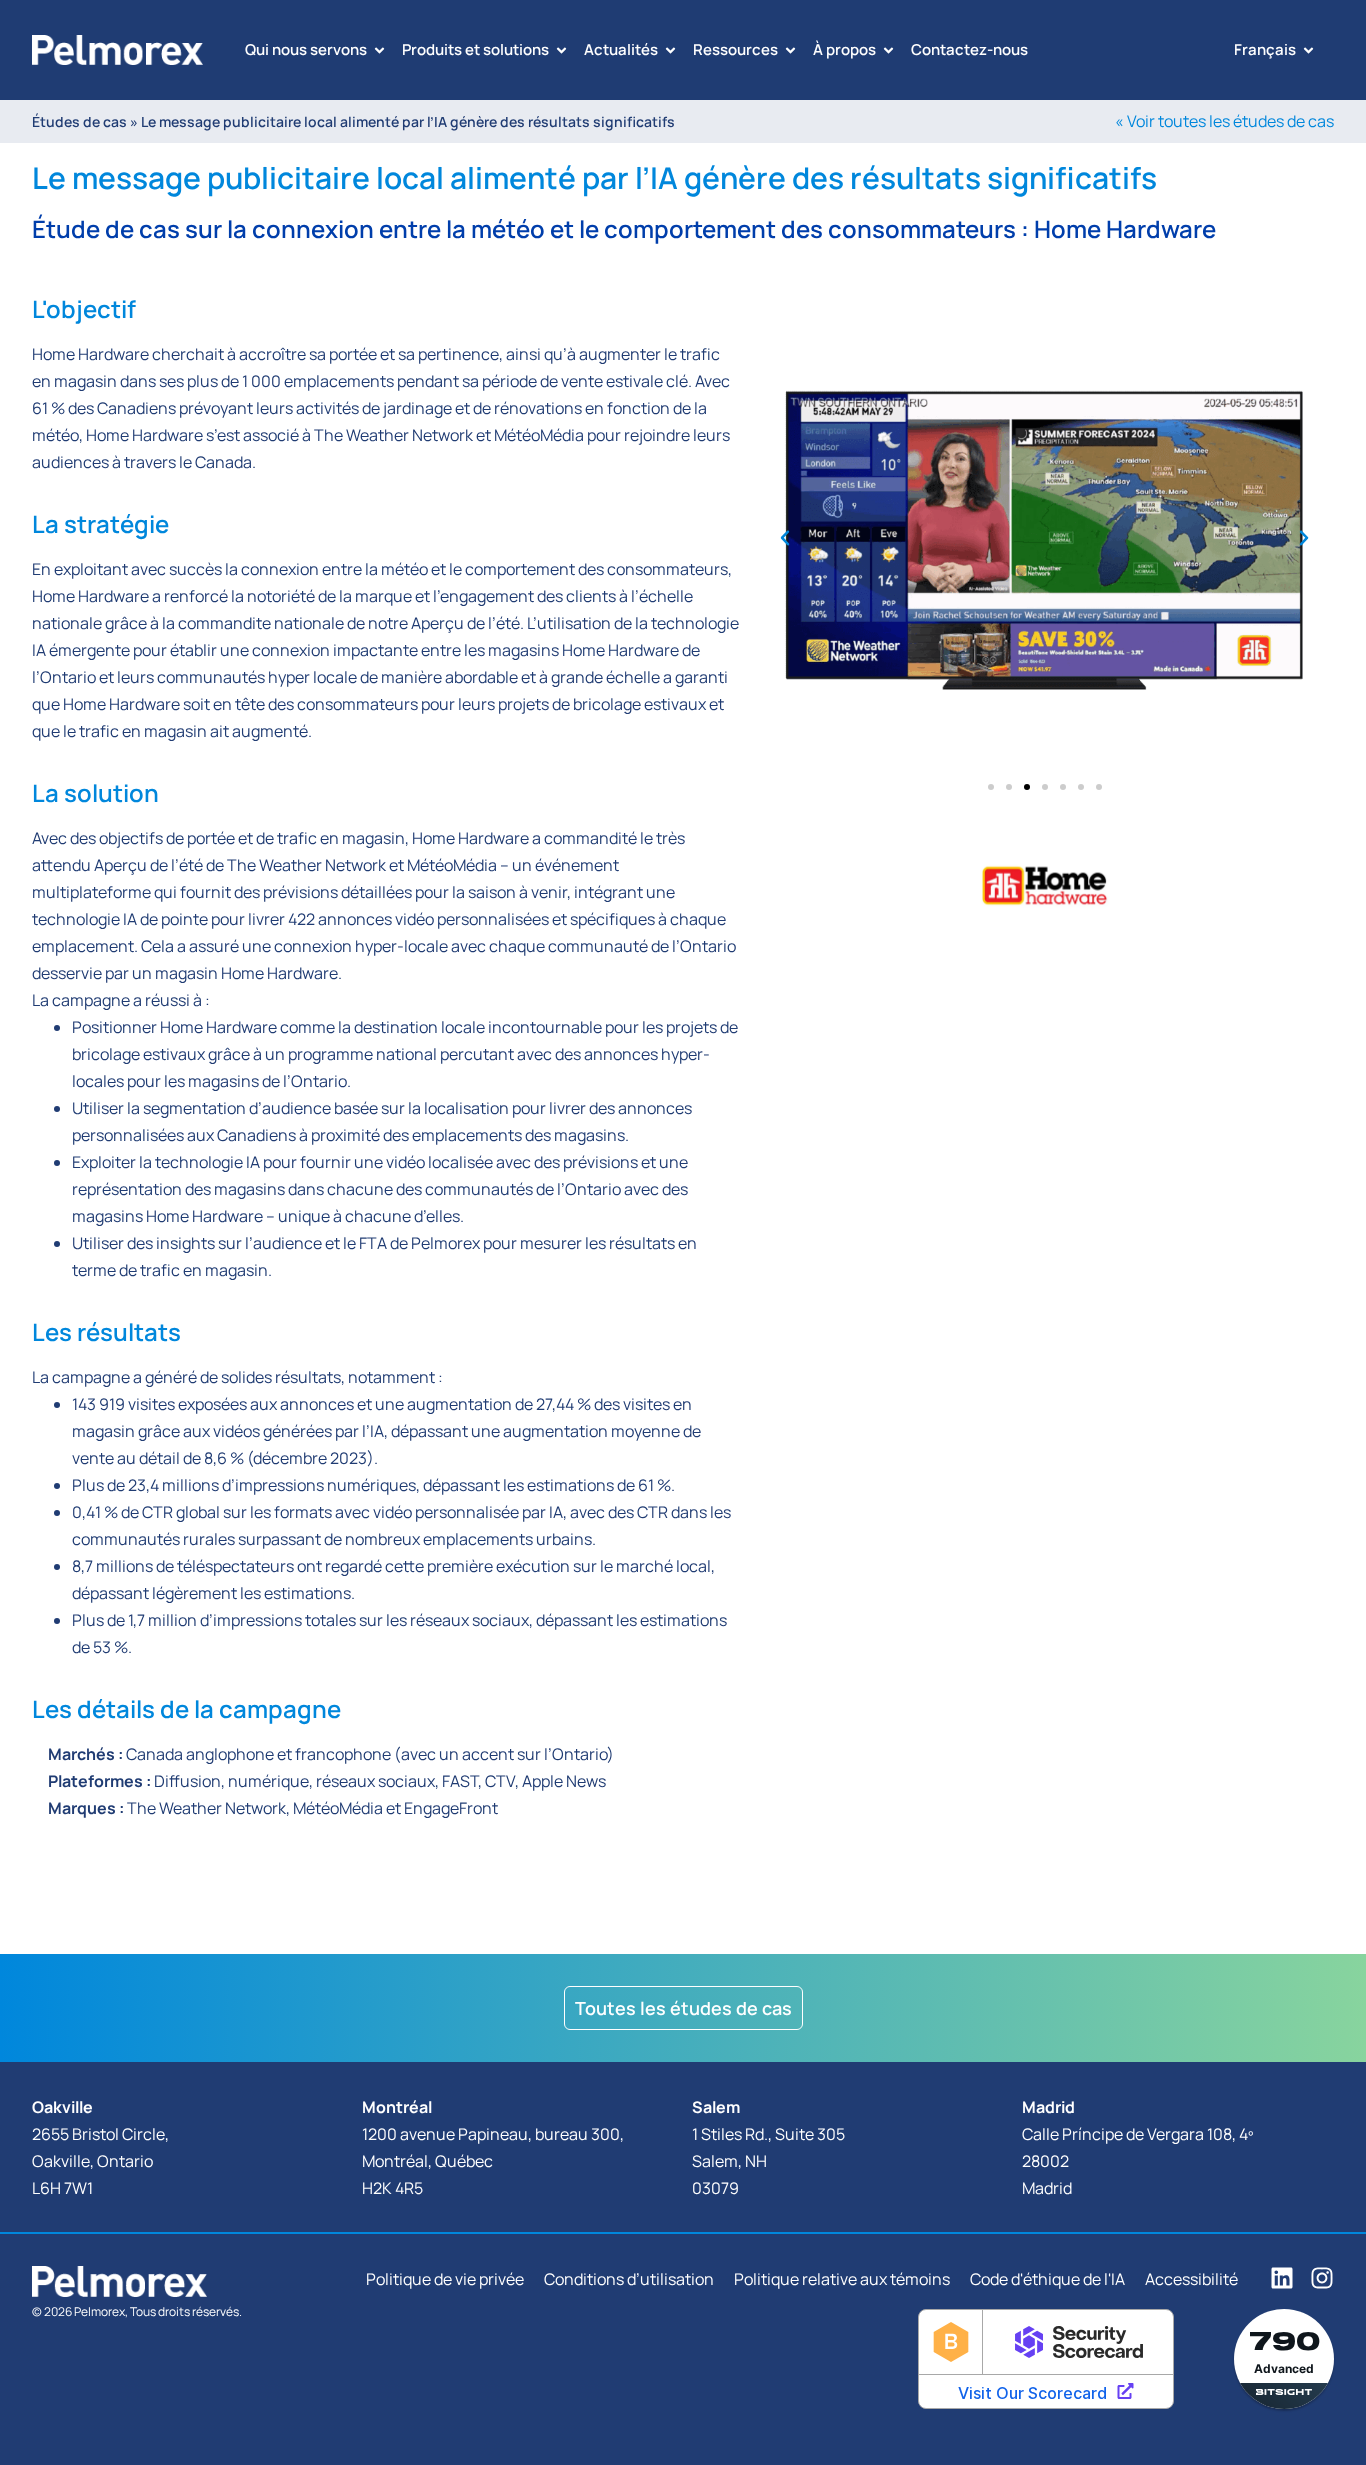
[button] (785, 538)
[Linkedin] (1282, 2278)
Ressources (735, 49)
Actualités (621, 49)
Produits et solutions (475, 49)
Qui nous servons (306, 49)
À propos (844, 49)
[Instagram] (1322, 2278)
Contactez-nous (969, 49)
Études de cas (81, 121)
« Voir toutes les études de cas (1224, 121)
